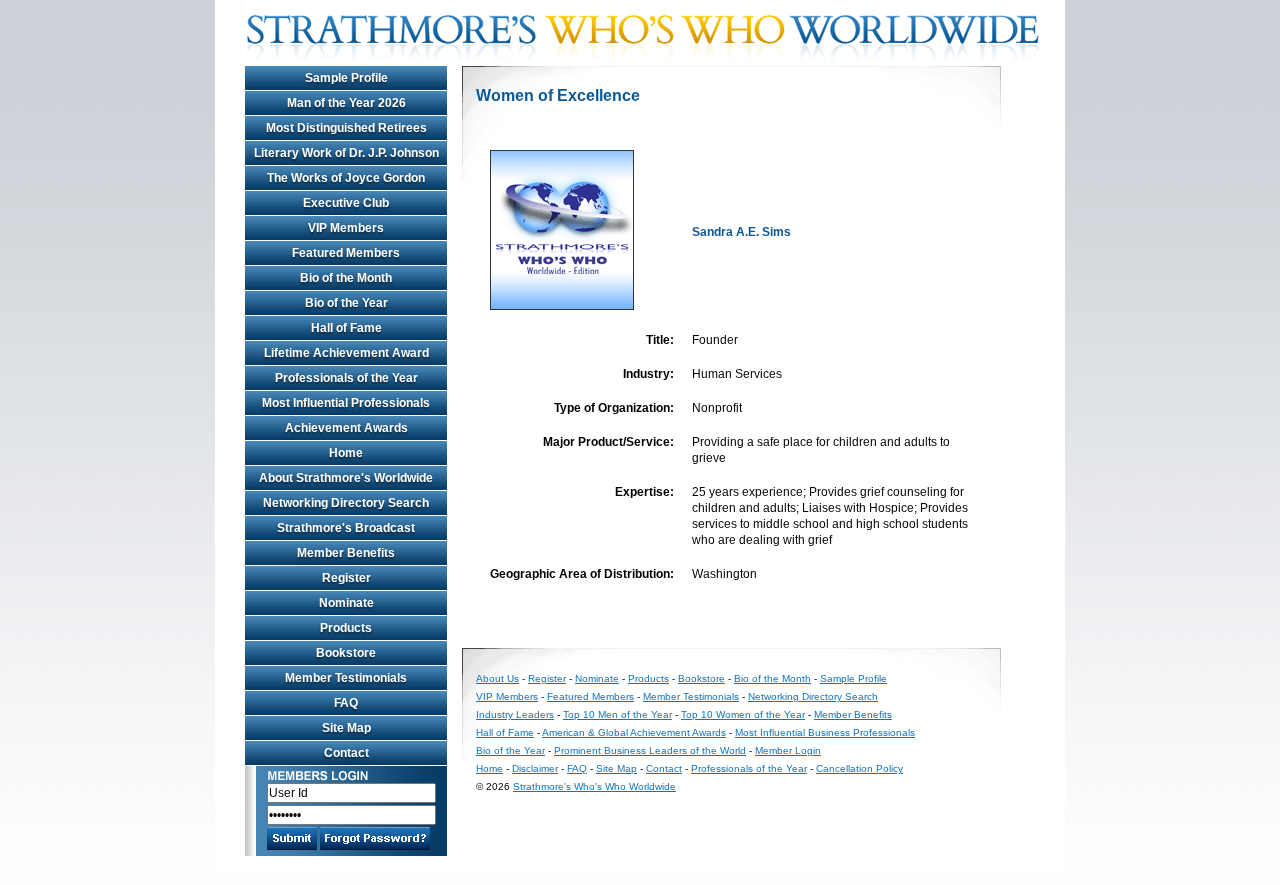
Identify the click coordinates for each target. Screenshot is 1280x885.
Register (346, 578)
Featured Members (346, 253)
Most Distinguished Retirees (346, 128)
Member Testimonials (346, 678)
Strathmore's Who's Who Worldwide (594, 786)
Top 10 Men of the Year (617, 714)
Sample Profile (346, 78)
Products (346, 628)
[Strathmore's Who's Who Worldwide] (650, 62)
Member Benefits (346, 553)
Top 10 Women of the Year (743, 714)
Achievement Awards (346, 428)
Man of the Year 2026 (346, 103)
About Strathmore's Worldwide (346, 478)
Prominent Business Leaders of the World (650, 750)
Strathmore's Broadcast (346, 528)
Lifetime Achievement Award (346, 353)
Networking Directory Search (346, 503)
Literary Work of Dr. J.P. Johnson (346, 153)
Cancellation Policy (859, 768)
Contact (346, 753)
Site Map (346, 728)
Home (346, 453)
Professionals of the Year (346, 378)
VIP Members (346, 228)
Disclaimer (535, 768)
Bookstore (346, 653)
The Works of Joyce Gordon (346, 178)
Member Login (788, 750)
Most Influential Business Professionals (825, 732)
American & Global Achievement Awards (634, 732)
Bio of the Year (346, 303)
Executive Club (346, 203)
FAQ (346, 703)
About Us (497, 678)
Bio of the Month (346, 278)
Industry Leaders (515, 714)
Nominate (346, 603)
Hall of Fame (346, 328)
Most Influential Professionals (346, 403)
